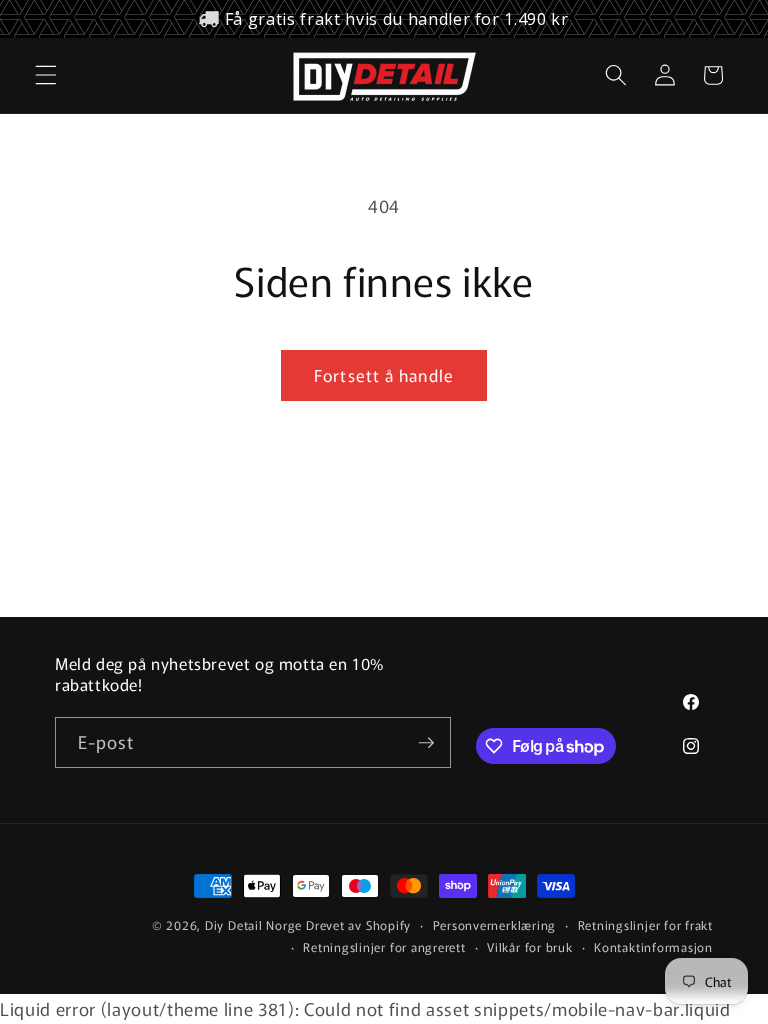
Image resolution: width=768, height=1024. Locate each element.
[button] (46, 75)
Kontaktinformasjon (653, 946)
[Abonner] (426, 743)
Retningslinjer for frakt (645, 924)
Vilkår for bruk (530, 946)
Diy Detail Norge (253, 924)
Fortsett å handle (384, 375)
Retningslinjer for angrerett (384, 946)
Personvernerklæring (495, 924)
